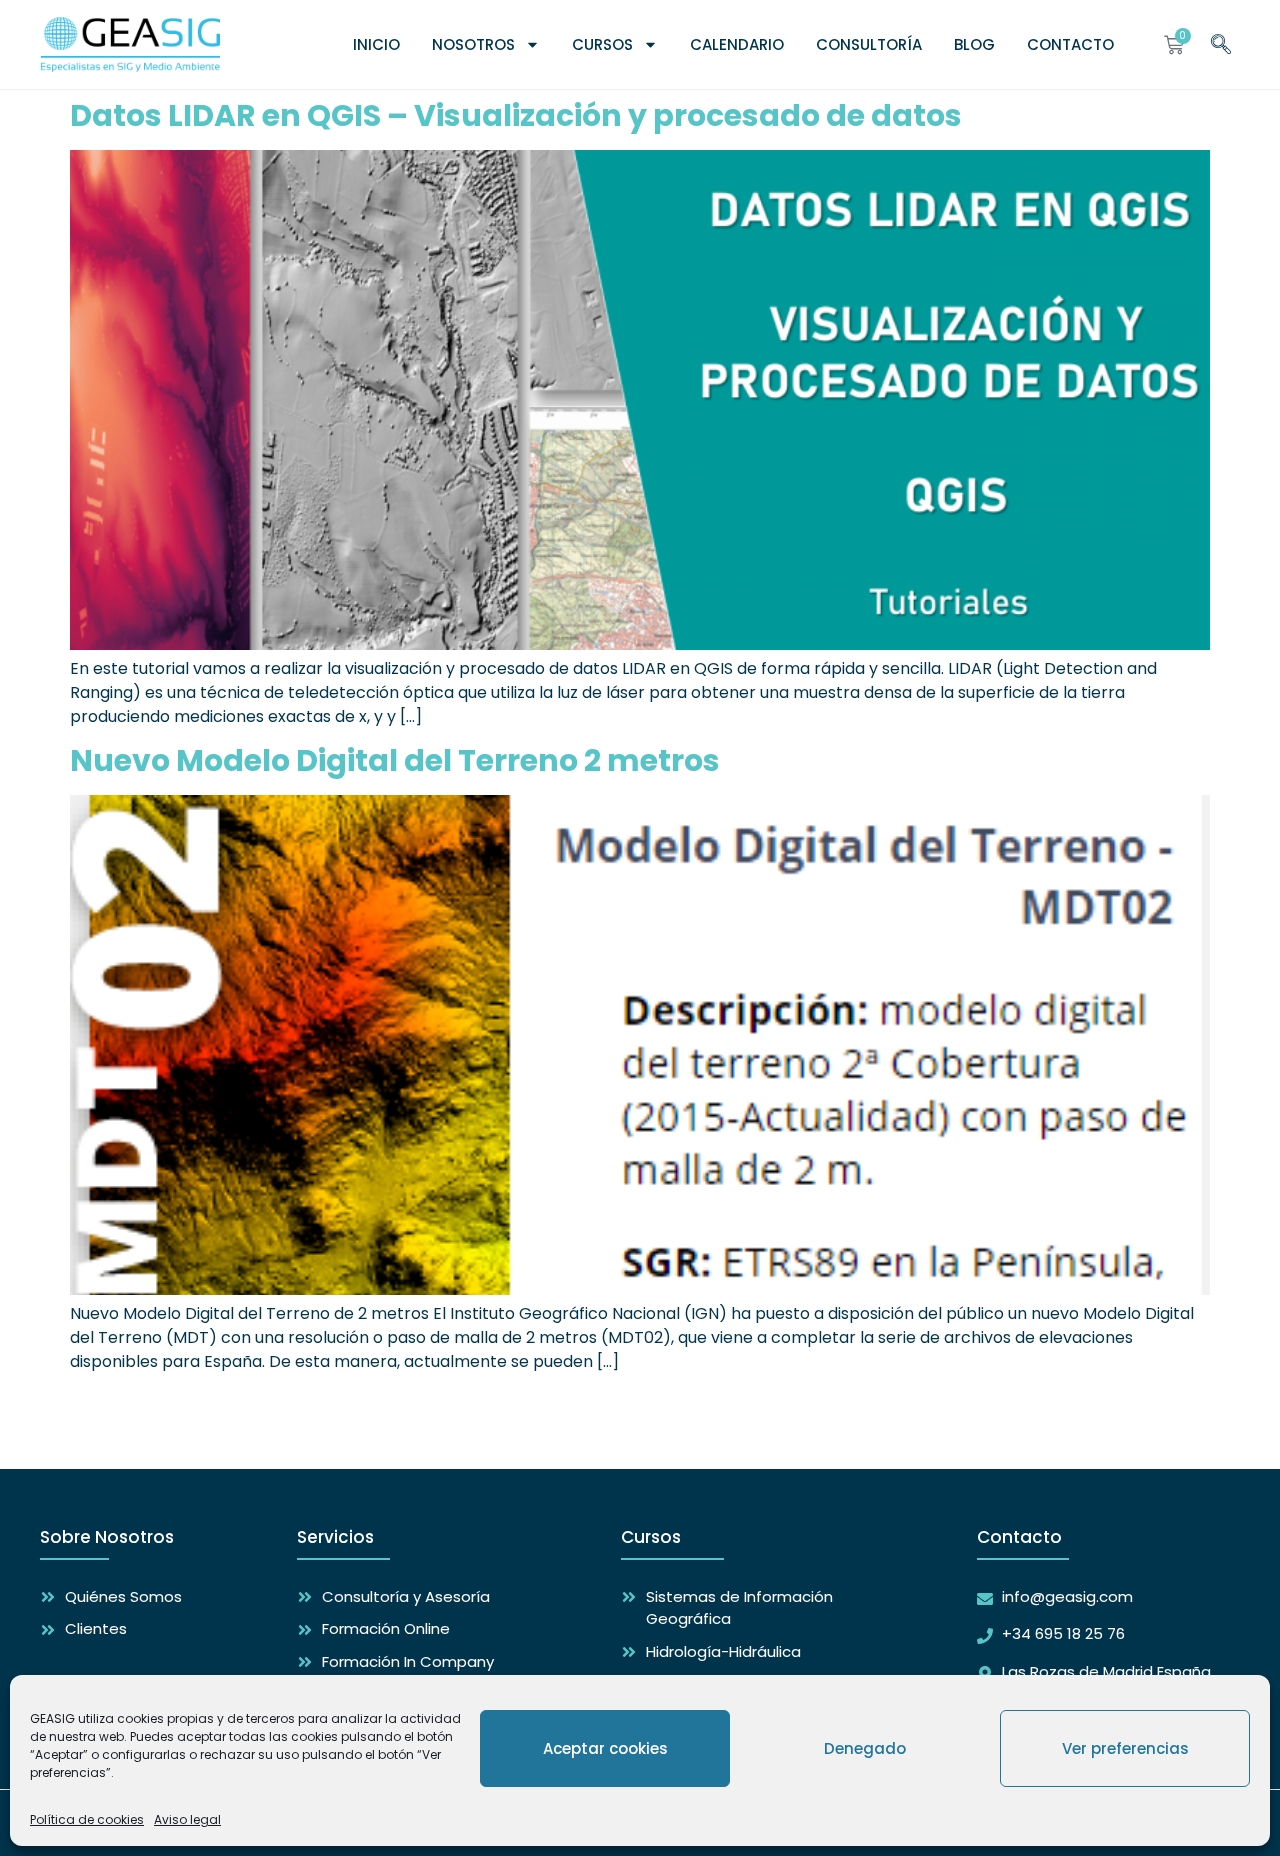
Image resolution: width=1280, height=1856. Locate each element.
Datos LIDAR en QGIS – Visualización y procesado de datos (516, 115)
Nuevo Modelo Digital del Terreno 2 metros (395, 760)
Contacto (1070, 44)
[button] (1221, 41)
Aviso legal (187, 1819)
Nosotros (473, 44)
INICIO (376, 44)
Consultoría (869, 44)
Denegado (865, 1748)
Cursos (602, 44)
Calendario (737, 44)
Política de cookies (87, 1819)
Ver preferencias (1125, 1748)
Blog (974, 44)
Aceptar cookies (605, 1748)
